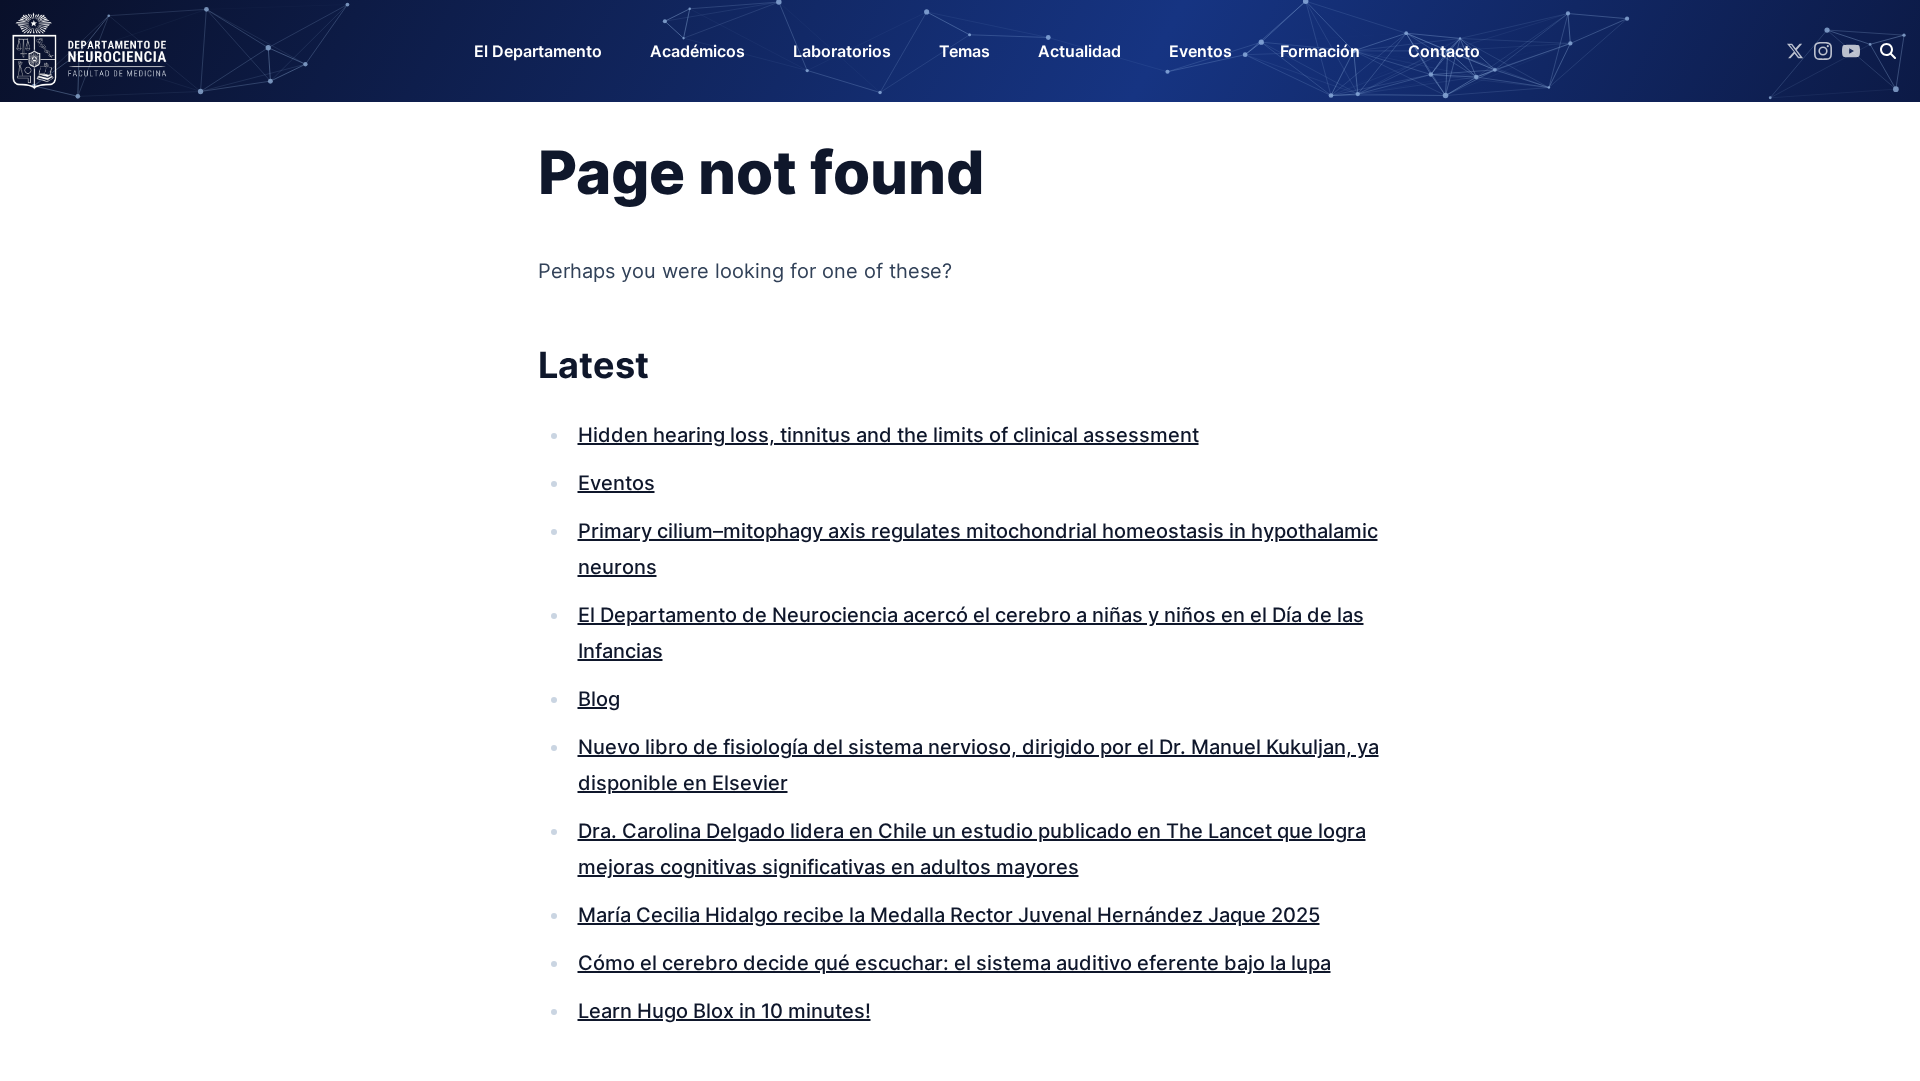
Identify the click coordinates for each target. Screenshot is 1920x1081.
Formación (1320, 51)
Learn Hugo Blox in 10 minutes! (724, 1011)
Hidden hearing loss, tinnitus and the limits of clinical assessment (888, 435)
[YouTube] (1851, 51)
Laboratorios (842, 51)
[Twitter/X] (1795, 51)
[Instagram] (1823, 51)
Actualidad (1079, 51)
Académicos (697, 51)
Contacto (1444, 51)
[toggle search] (1888, 51)
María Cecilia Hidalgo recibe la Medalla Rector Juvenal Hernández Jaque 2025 (949, 915)
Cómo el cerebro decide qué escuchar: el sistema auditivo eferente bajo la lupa (954, 963)
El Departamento (538, 51)
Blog (599, 699)
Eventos (1200, 51)
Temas (964, 51)
